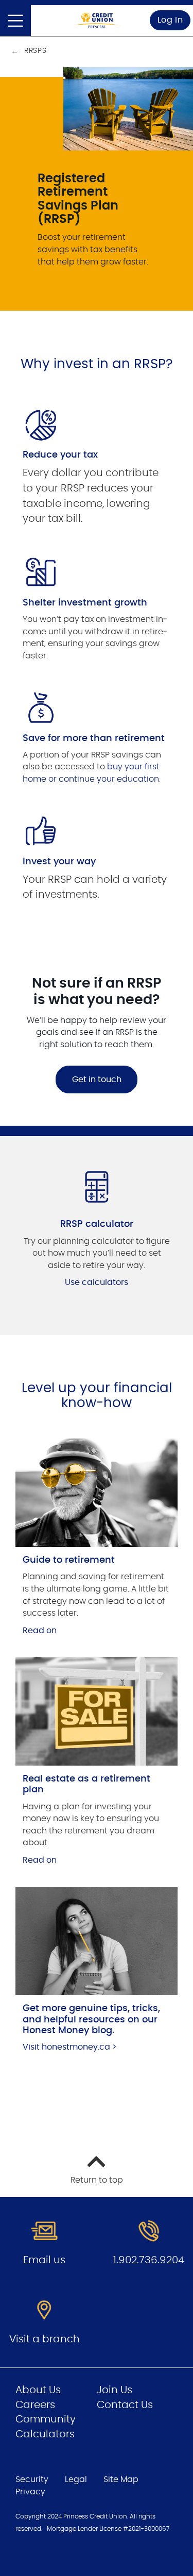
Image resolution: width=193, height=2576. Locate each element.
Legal (76, 2479)
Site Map (121, 2479)
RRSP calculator (97, 1224)
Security (32, 2479)
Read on (40, 1631)
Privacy (30, 2492)
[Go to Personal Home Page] (97, 20)
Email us (44, 2260)
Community (46, 2419)
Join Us (115, 2390)
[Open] (15, 21)
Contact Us (125, 2405)
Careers (35, 2405)
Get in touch (97, 1079)
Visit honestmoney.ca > (70, 2047)
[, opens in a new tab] (97, 1492)
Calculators (45, 2434)
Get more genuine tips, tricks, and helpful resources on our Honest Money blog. (91, 2020)
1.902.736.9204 (149, 2260)
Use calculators (97, 1282)
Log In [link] (170, 20)
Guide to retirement (69, 1560)
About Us (38, 2390)
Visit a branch (45, 2339)
